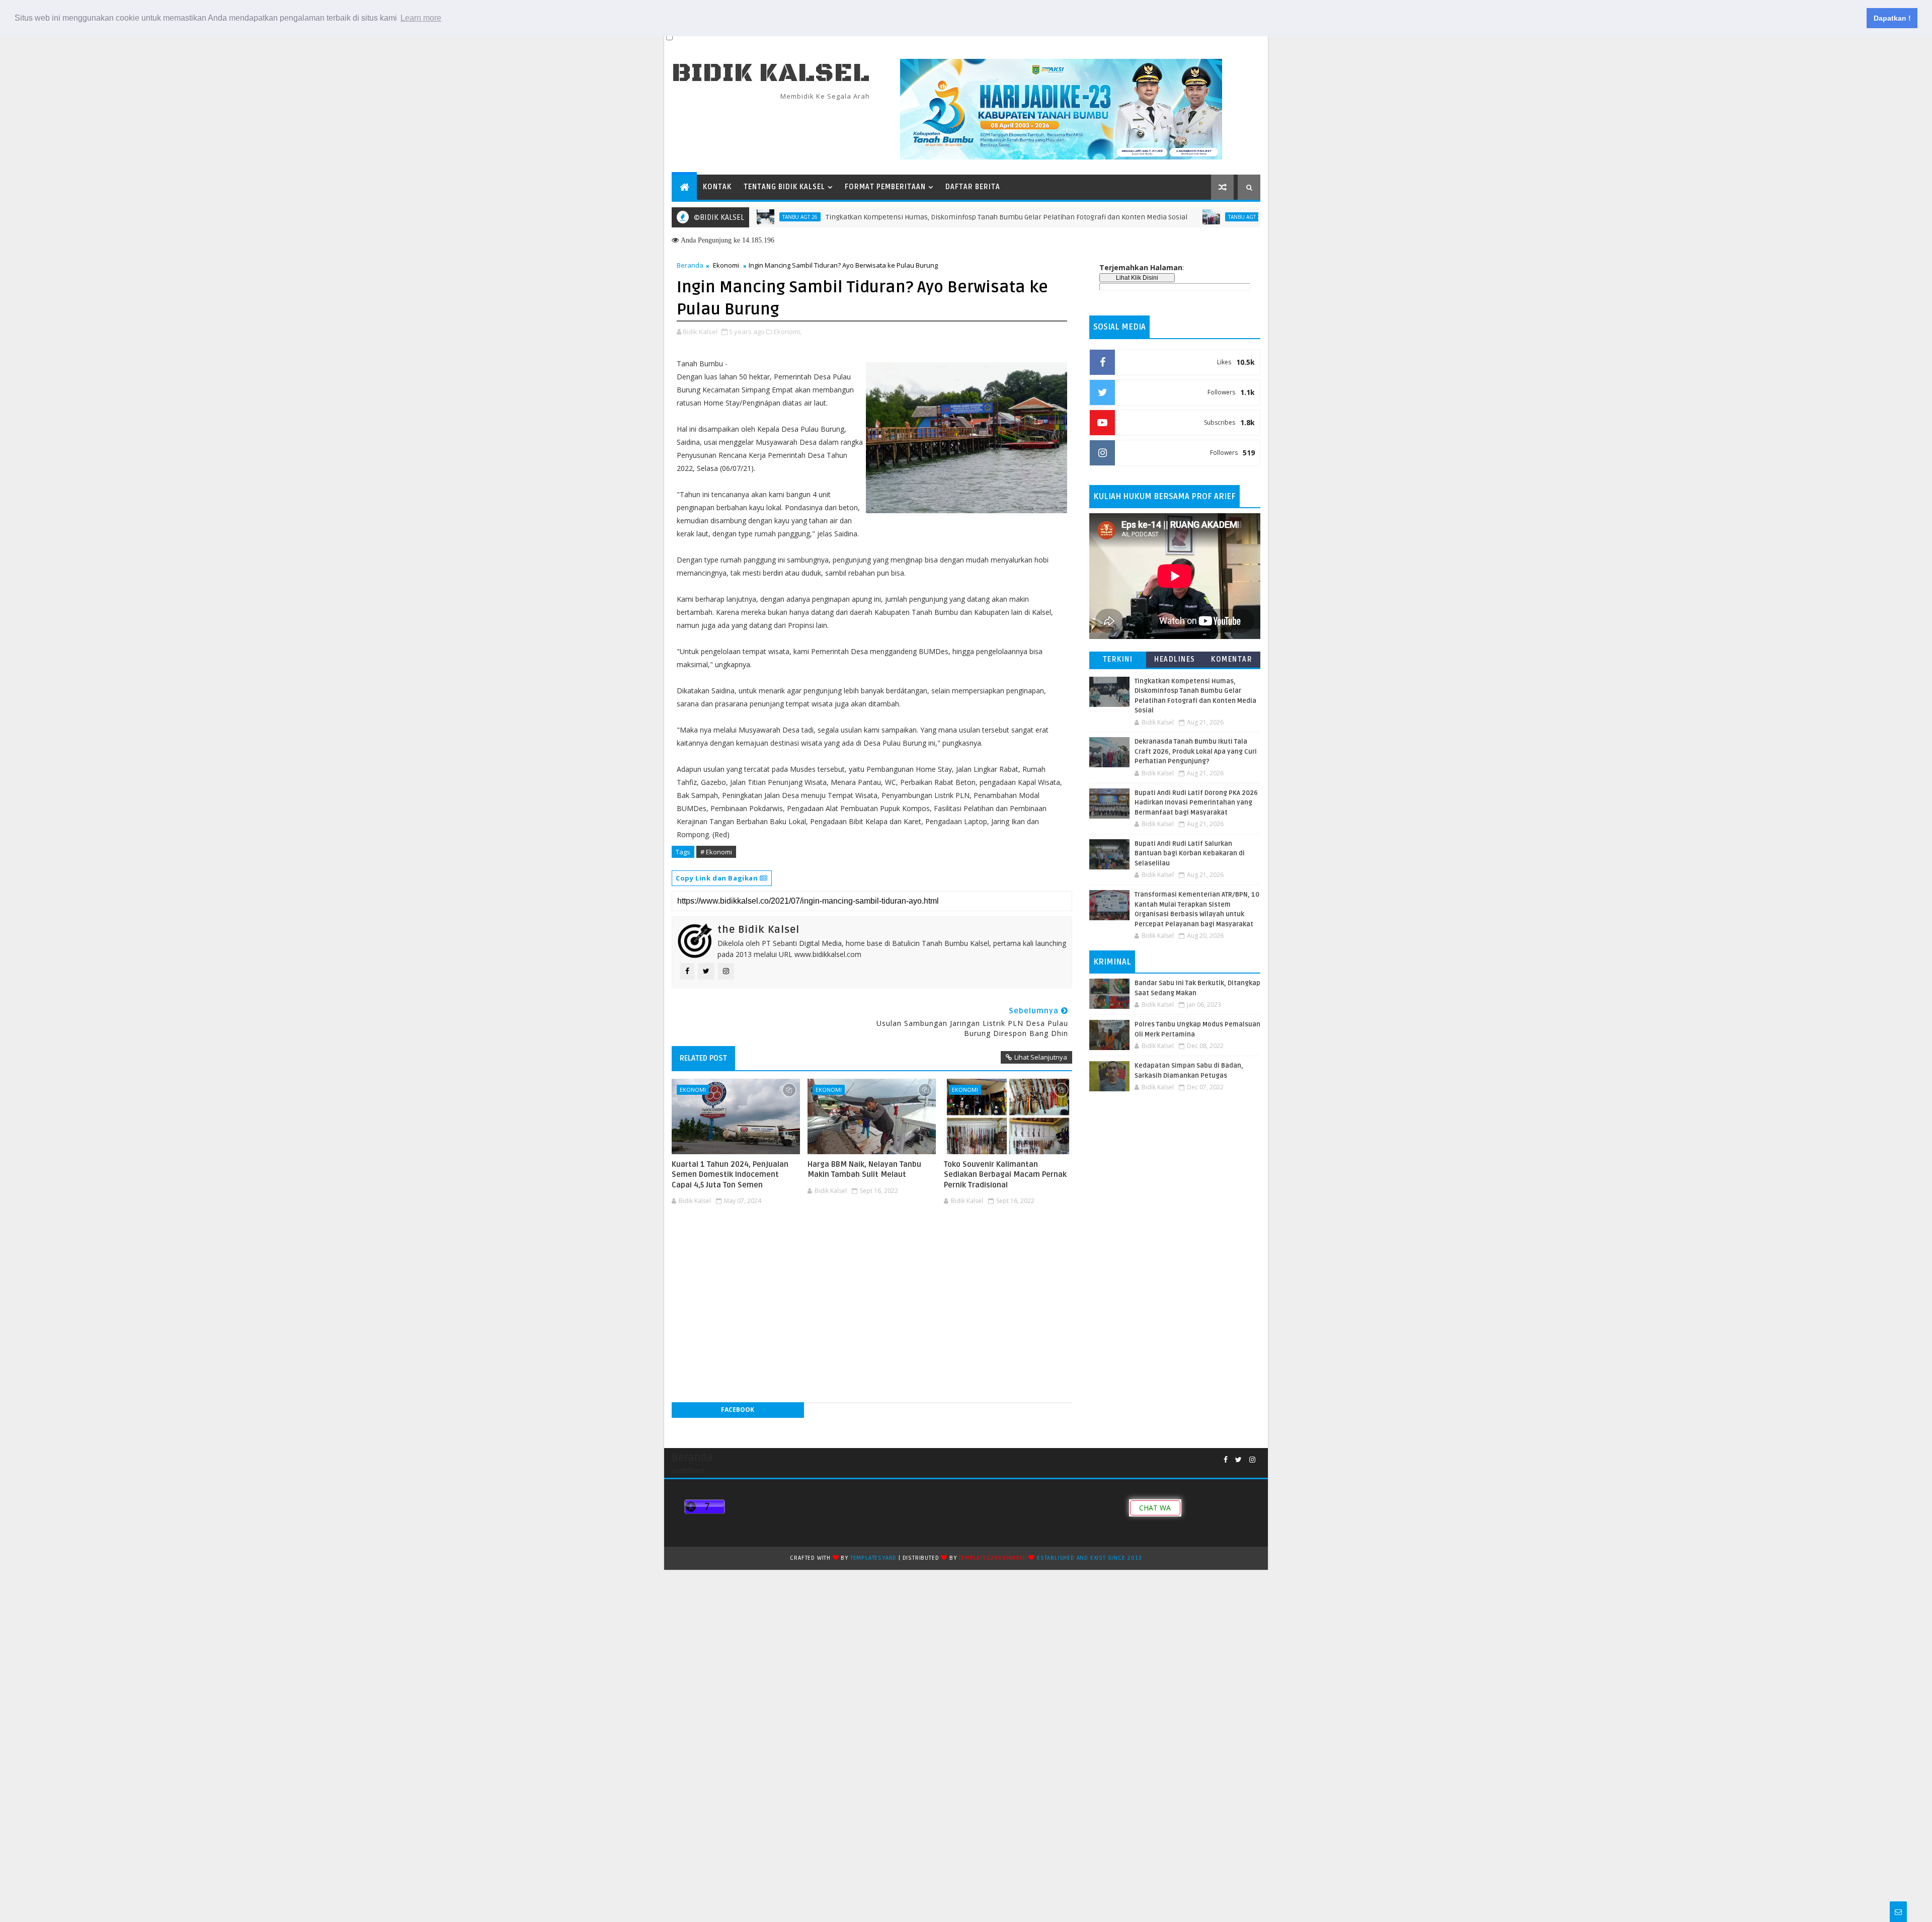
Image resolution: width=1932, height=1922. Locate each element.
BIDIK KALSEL (771, 73)
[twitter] (1238, 1460)
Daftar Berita (973, 187)
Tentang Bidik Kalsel (784, 187)
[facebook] (1226, 1460)
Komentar (1232, 659)
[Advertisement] (872, 1239)
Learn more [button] (421, 18)
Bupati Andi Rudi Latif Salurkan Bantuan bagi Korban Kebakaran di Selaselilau (1190, 854)
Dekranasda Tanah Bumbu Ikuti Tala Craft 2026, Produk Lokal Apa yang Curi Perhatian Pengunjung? (1196, 751)
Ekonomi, (788, 332)
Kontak (717, 187)
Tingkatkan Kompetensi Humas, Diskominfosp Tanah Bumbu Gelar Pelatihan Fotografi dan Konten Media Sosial (927, 217)
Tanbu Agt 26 (1166, 217)
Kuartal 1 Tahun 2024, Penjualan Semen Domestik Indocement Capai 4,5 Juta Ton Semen (730, 1175)
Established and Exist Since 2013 (1090, 1558)
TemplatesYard (873, 1558)
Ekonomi (726, 265)
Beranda (690, 265)
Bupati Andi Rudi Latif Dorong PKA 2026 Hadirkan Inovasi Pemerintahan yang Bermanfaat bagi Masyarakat (1196, 803)
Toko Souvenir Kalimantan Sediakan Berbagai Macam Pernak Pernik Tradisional (1005, 1175)
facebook (738, 1410)
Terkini (1118, 659)
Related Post (703, 1058)
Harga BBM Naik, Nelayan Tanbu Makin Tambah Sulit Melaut (864, 1169)
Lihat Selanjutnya (1041, 1057)
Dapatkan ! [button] (1892, 18)
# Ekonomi (716, 852)
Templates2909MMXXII (992, 1558)
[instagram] (1252, 1460)
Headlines (1175, 659)
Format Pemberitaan (885, 187)
